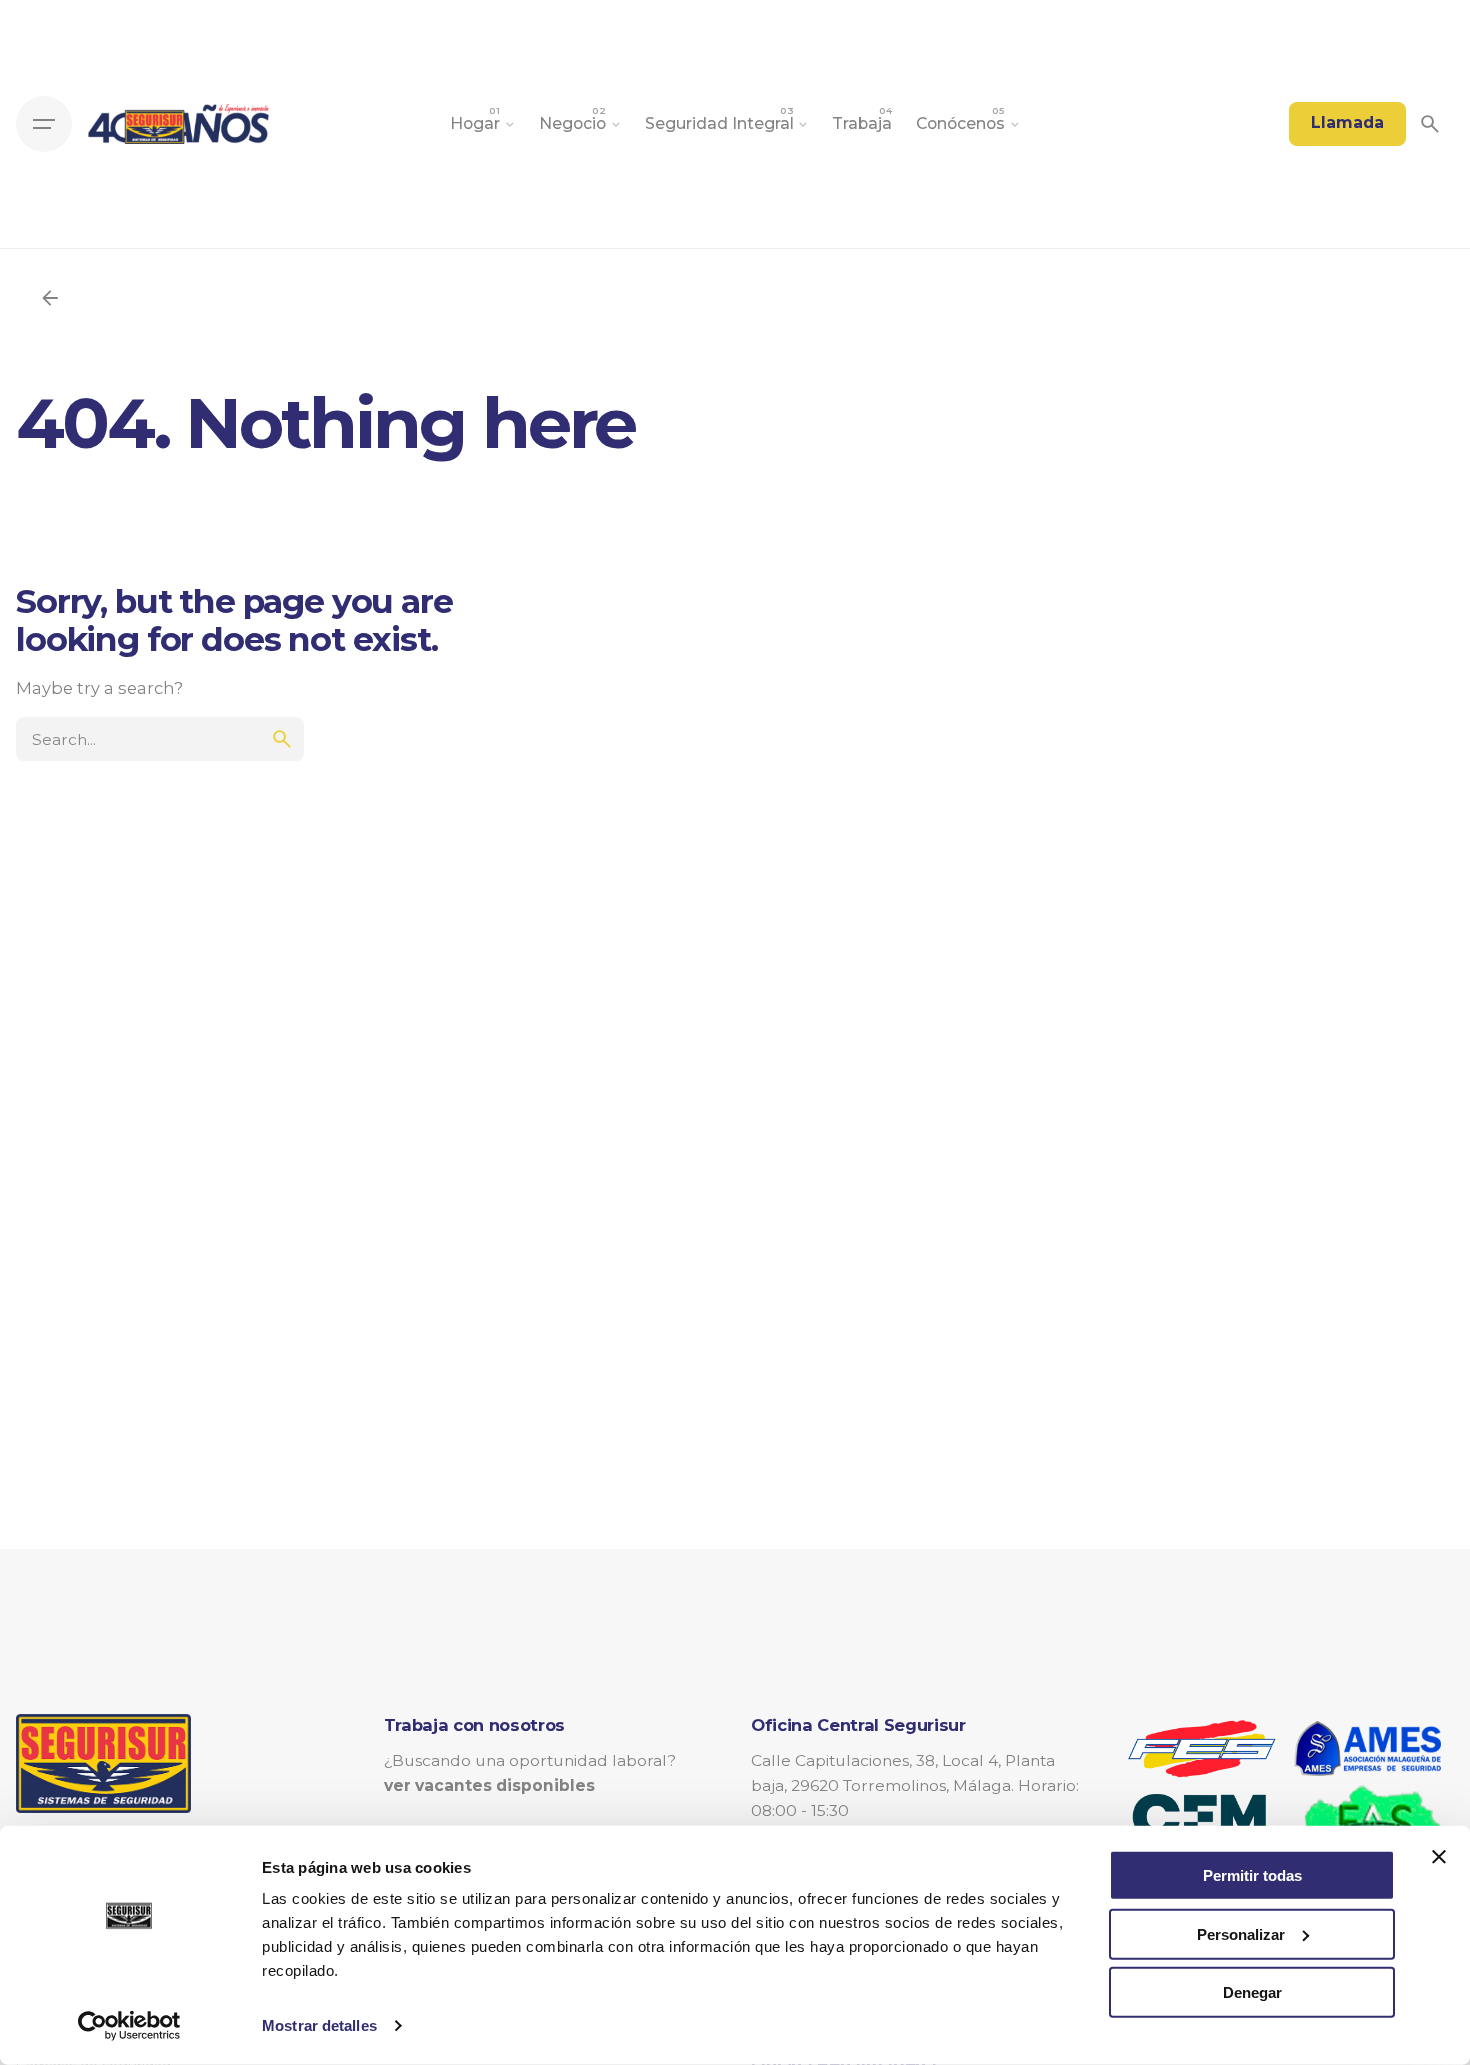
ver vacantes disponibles (489, 1785)
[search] (282, 739)
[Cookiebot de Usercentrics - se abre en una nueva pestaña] (129, 2026)
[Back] (50, 298)
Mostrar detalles (319, 2025)
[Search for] (160, 729)
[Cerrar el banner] (1439, 1857)
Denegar (1252, 1992)
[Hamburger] (44, 124)
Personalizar (1241, 1933)
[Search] (1430, 124)
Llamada (1347, 122)
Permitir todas (1252, 1875)
